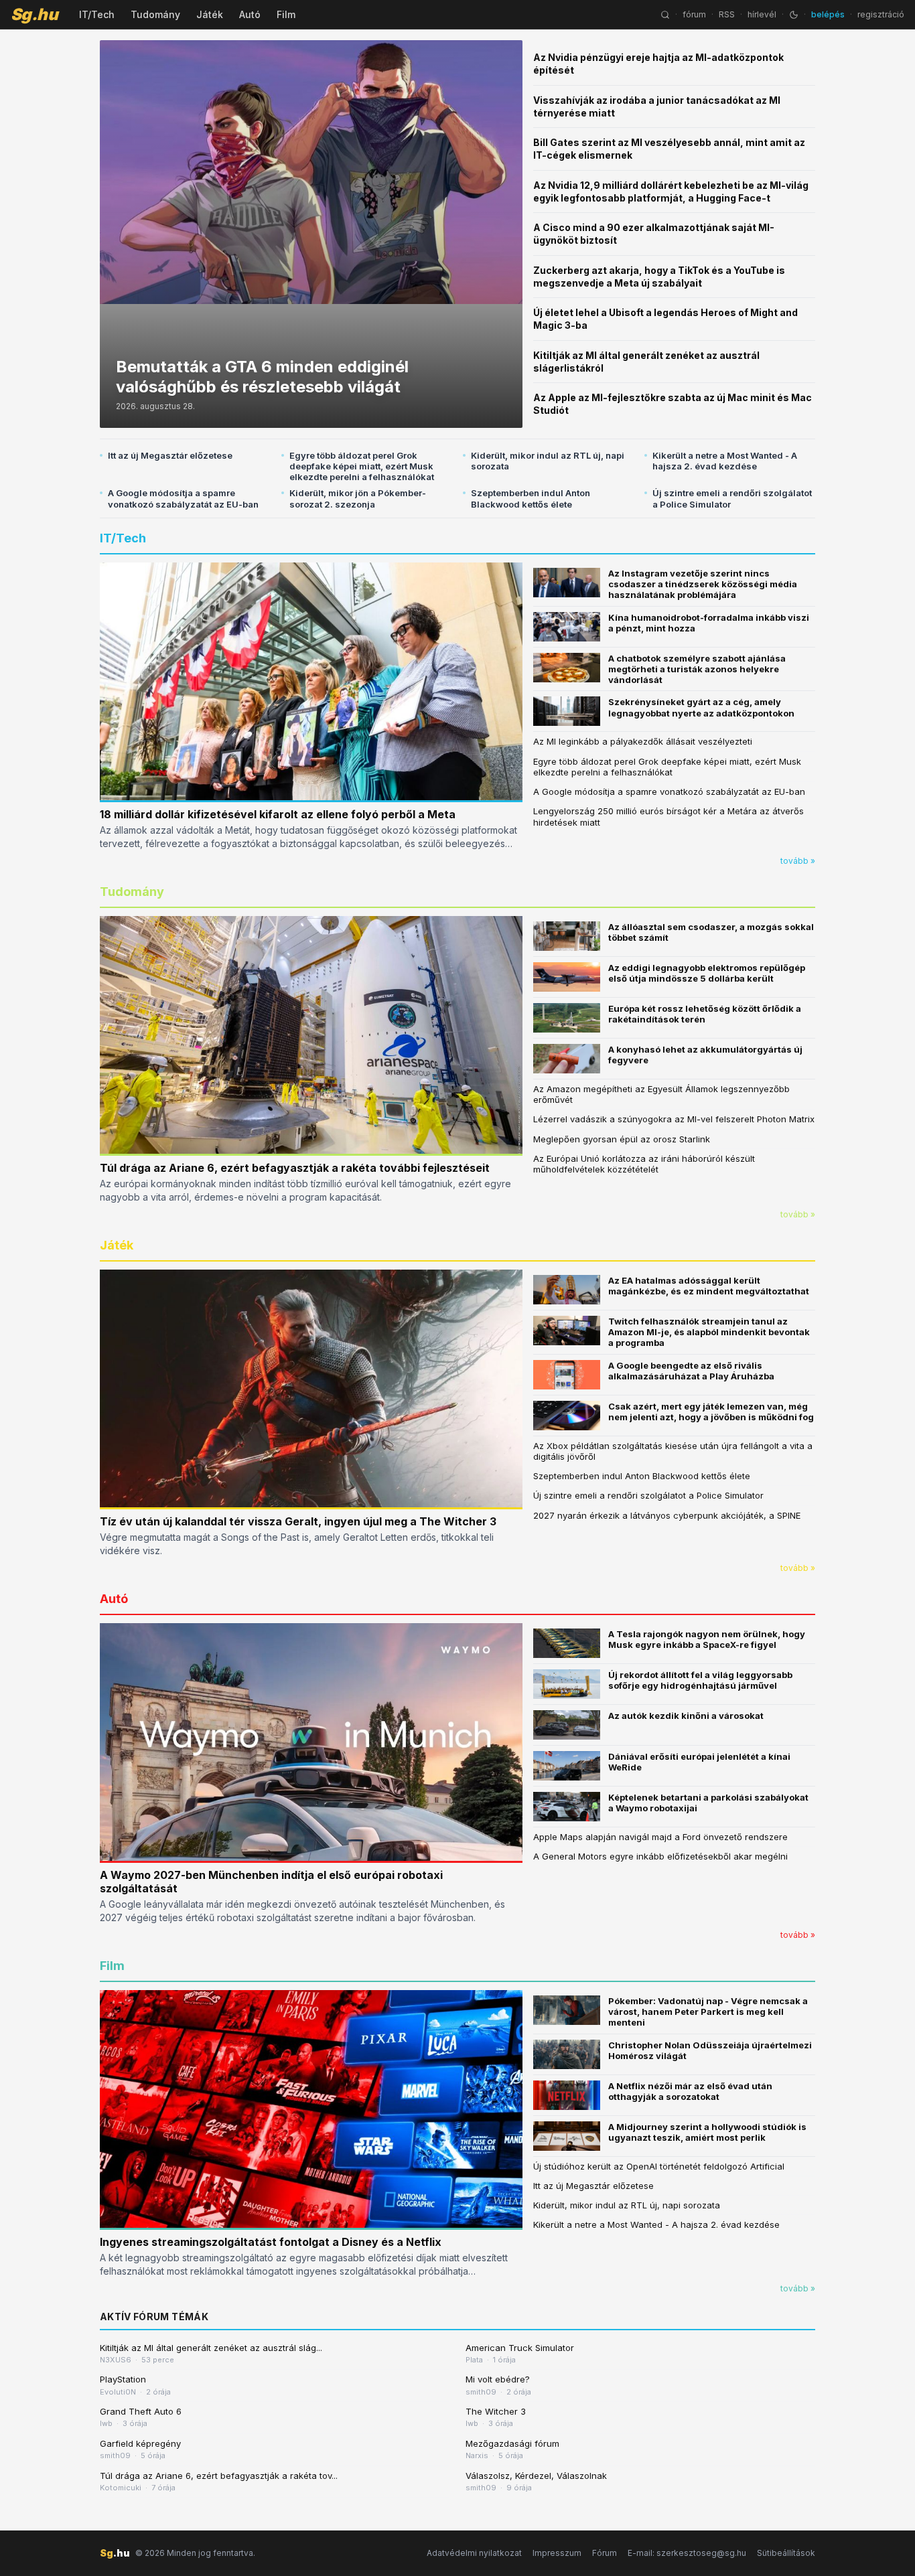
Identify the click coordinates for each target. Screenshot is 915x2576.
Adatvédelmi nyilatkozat (474, 2553)
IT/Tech (97, 14)
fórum (694, 14)
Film (286, 14)
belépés (828, 14)
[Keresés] (665, 15)
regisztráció (881, 14)
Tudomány (155, 14)
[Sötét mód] (794, 15)
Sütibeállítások (786, 2553)
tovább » (798, 861)
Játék (210, 14)
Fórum (605, 2553)
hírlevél (762, 14)
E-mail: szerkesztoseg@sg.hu (687, 2553)
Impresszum (557, 2553)
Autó (250, 14)
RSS (727, 14)
